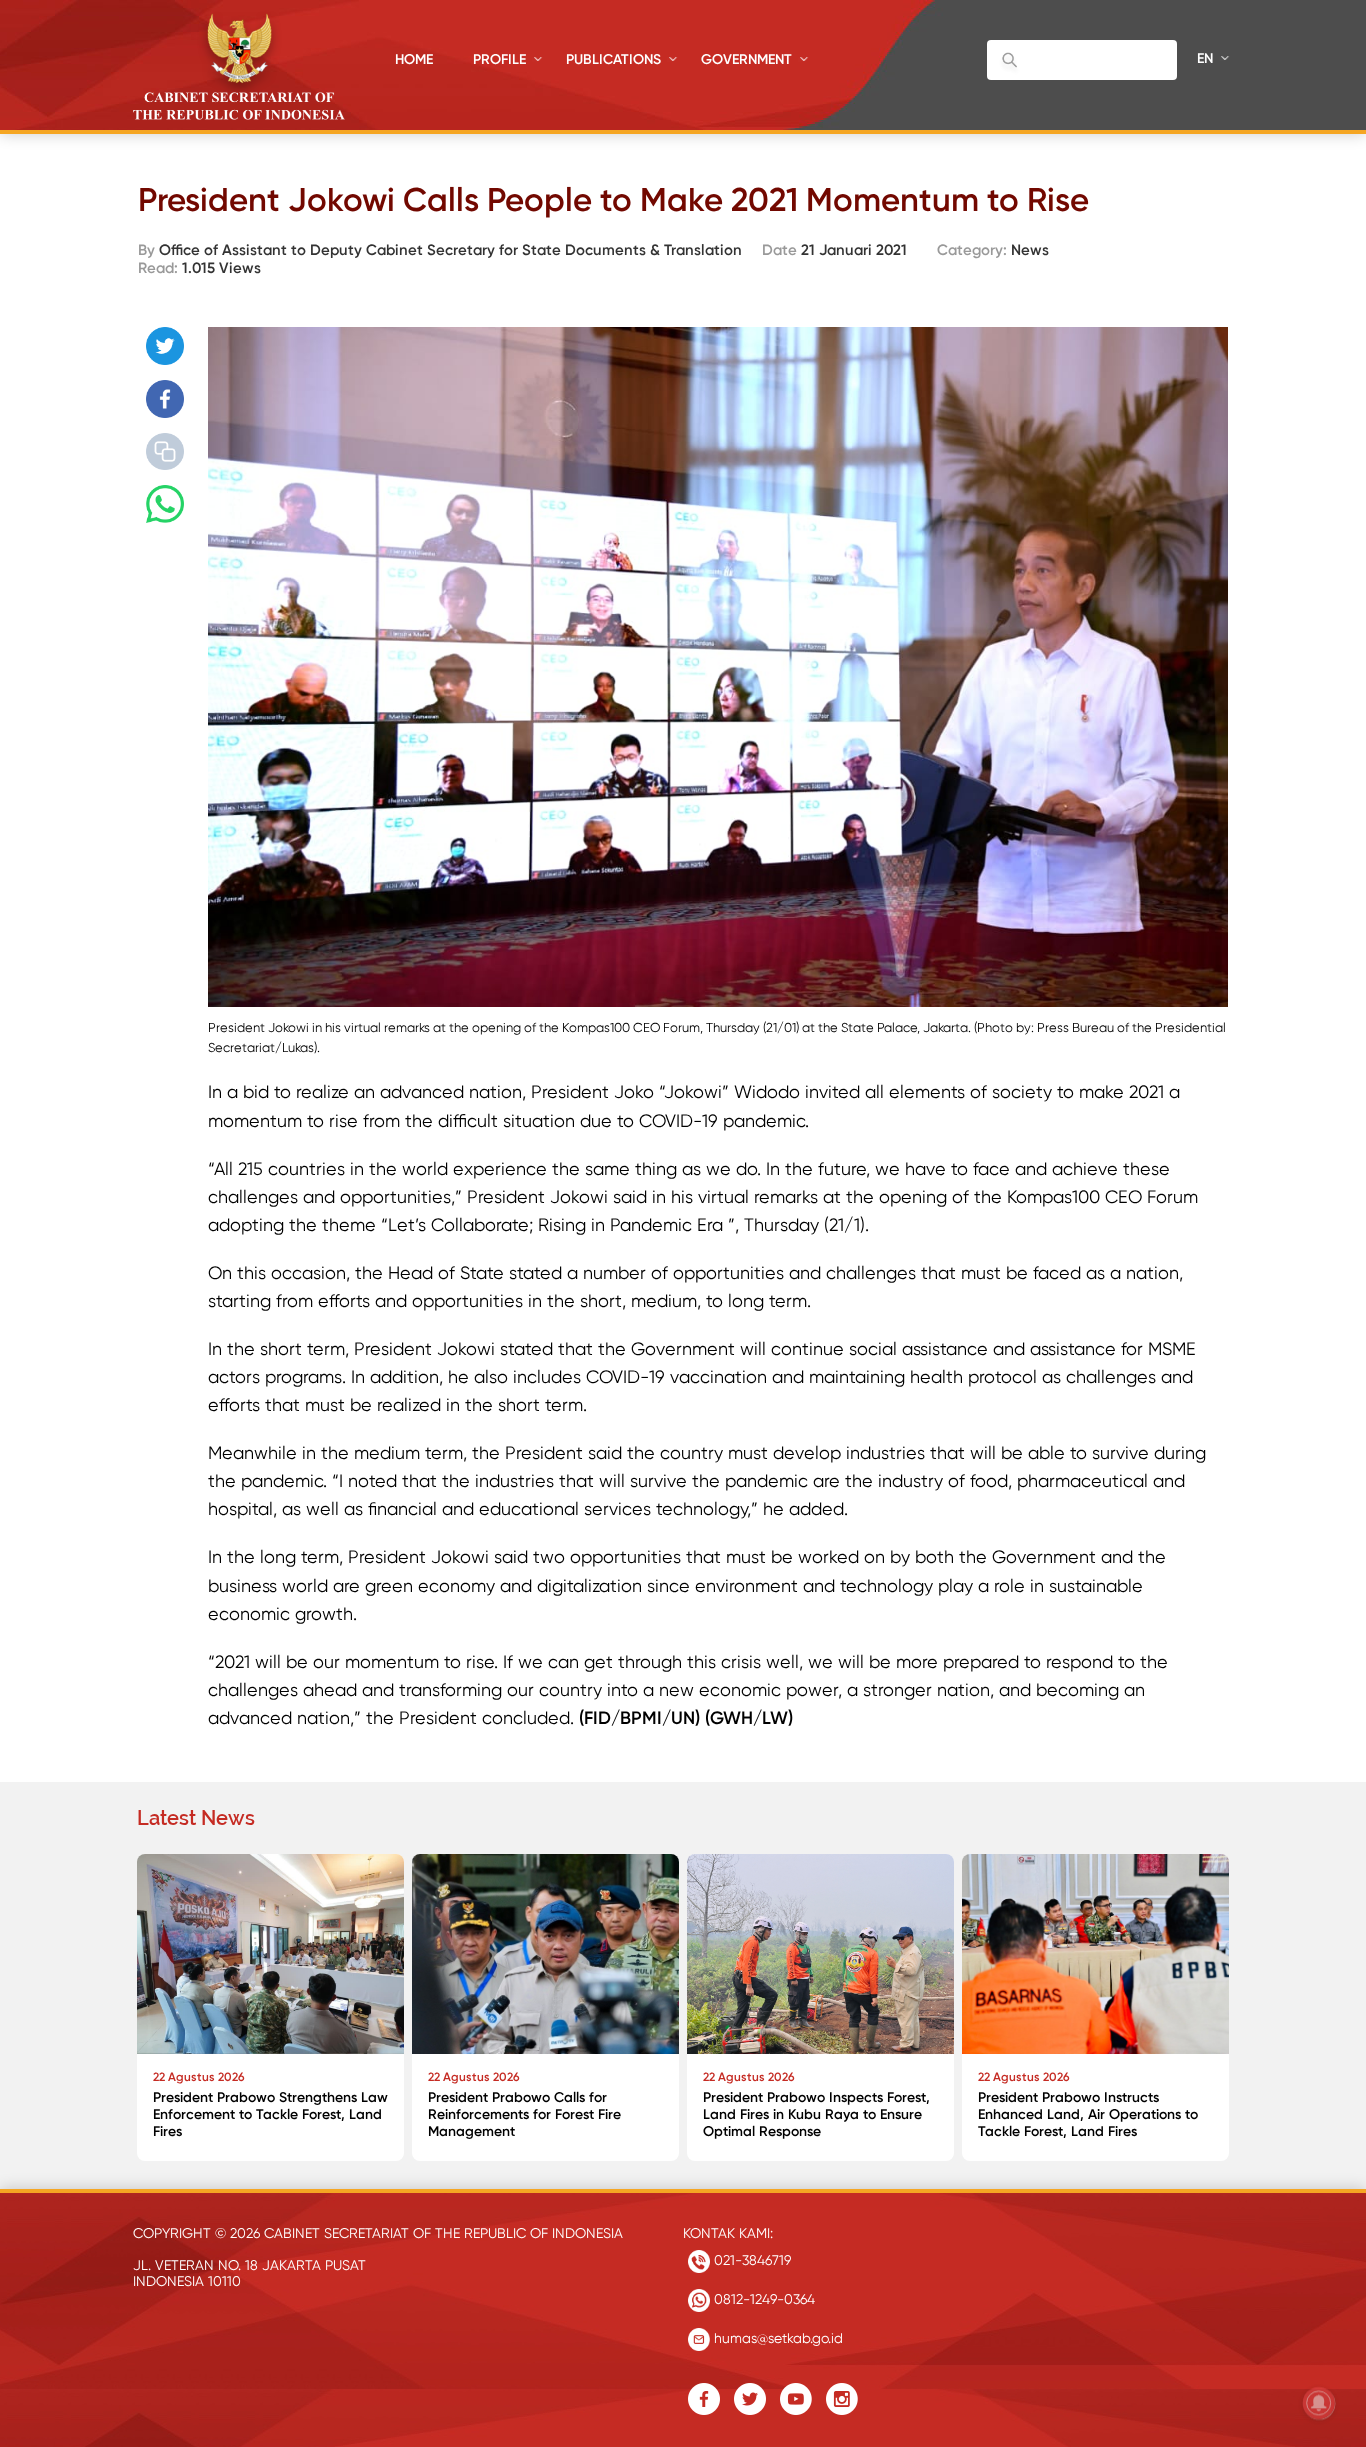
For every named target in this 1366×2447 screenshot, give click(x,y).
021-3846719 (750, 2260)
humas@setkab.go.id (776, 2338)
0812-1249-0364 (762, 2299)
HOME (414, 59)
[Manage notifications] (1319, 2403)
